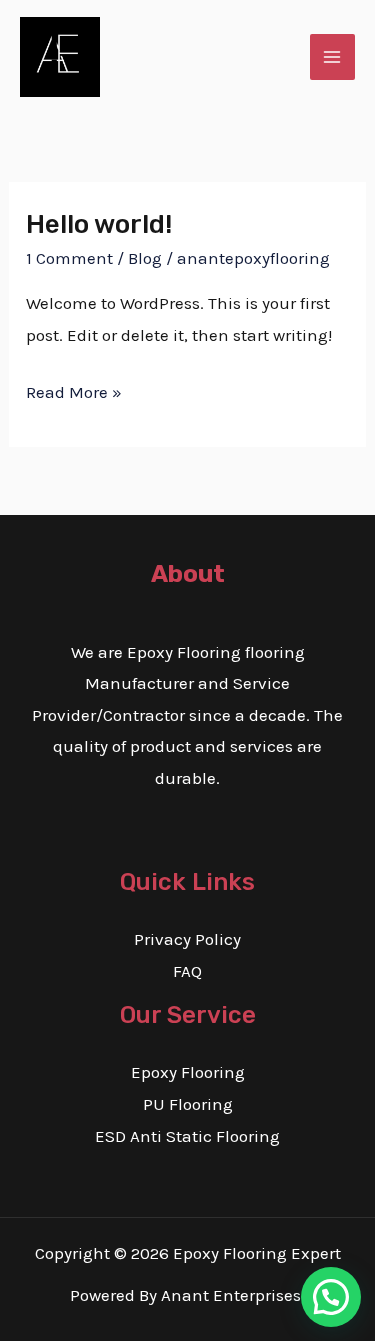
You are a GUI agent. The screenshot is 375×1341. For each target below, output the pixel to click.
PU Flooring (188, 1104)
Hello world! (99, 224)
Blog (145, 258)
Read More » (74, 389)
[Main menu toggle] (333, 57)
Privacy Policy (187, 939)
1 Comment (69, 258)
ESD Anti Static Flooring (187, 1136)
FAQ (187, 971)
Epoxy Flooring (188, 1072)
